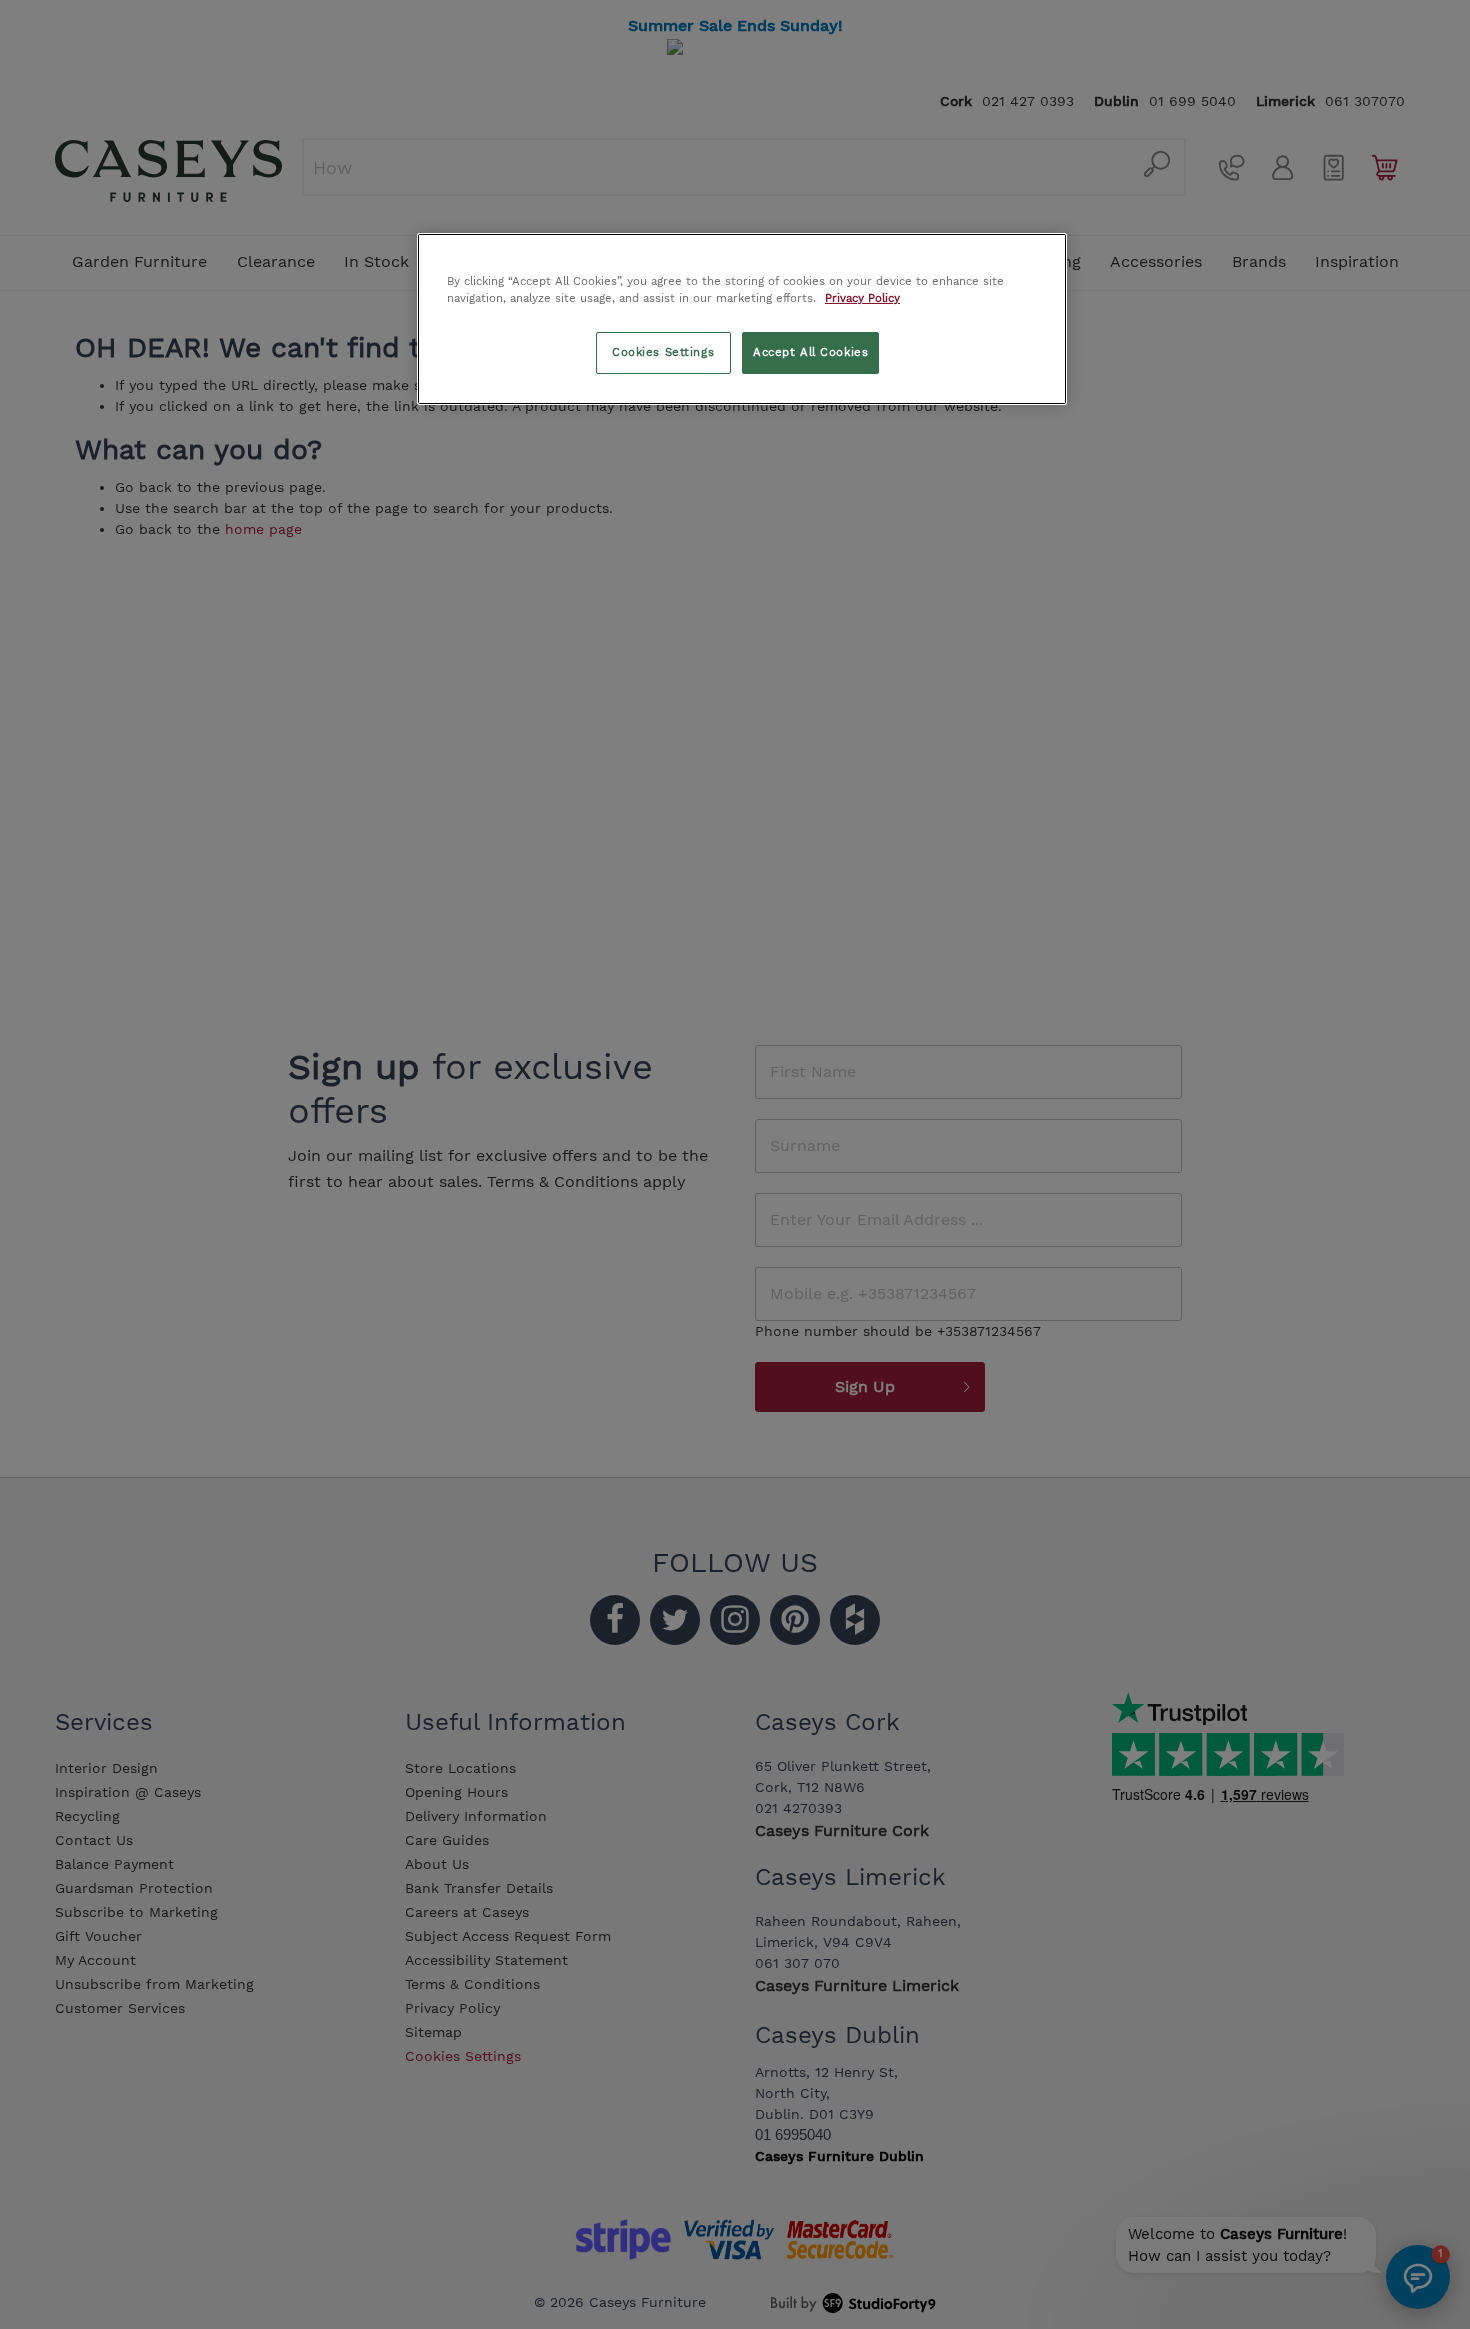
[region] (742, 319)
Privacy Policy (862, 298)
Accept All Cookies (810, 352)
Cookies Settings (663, 352)
